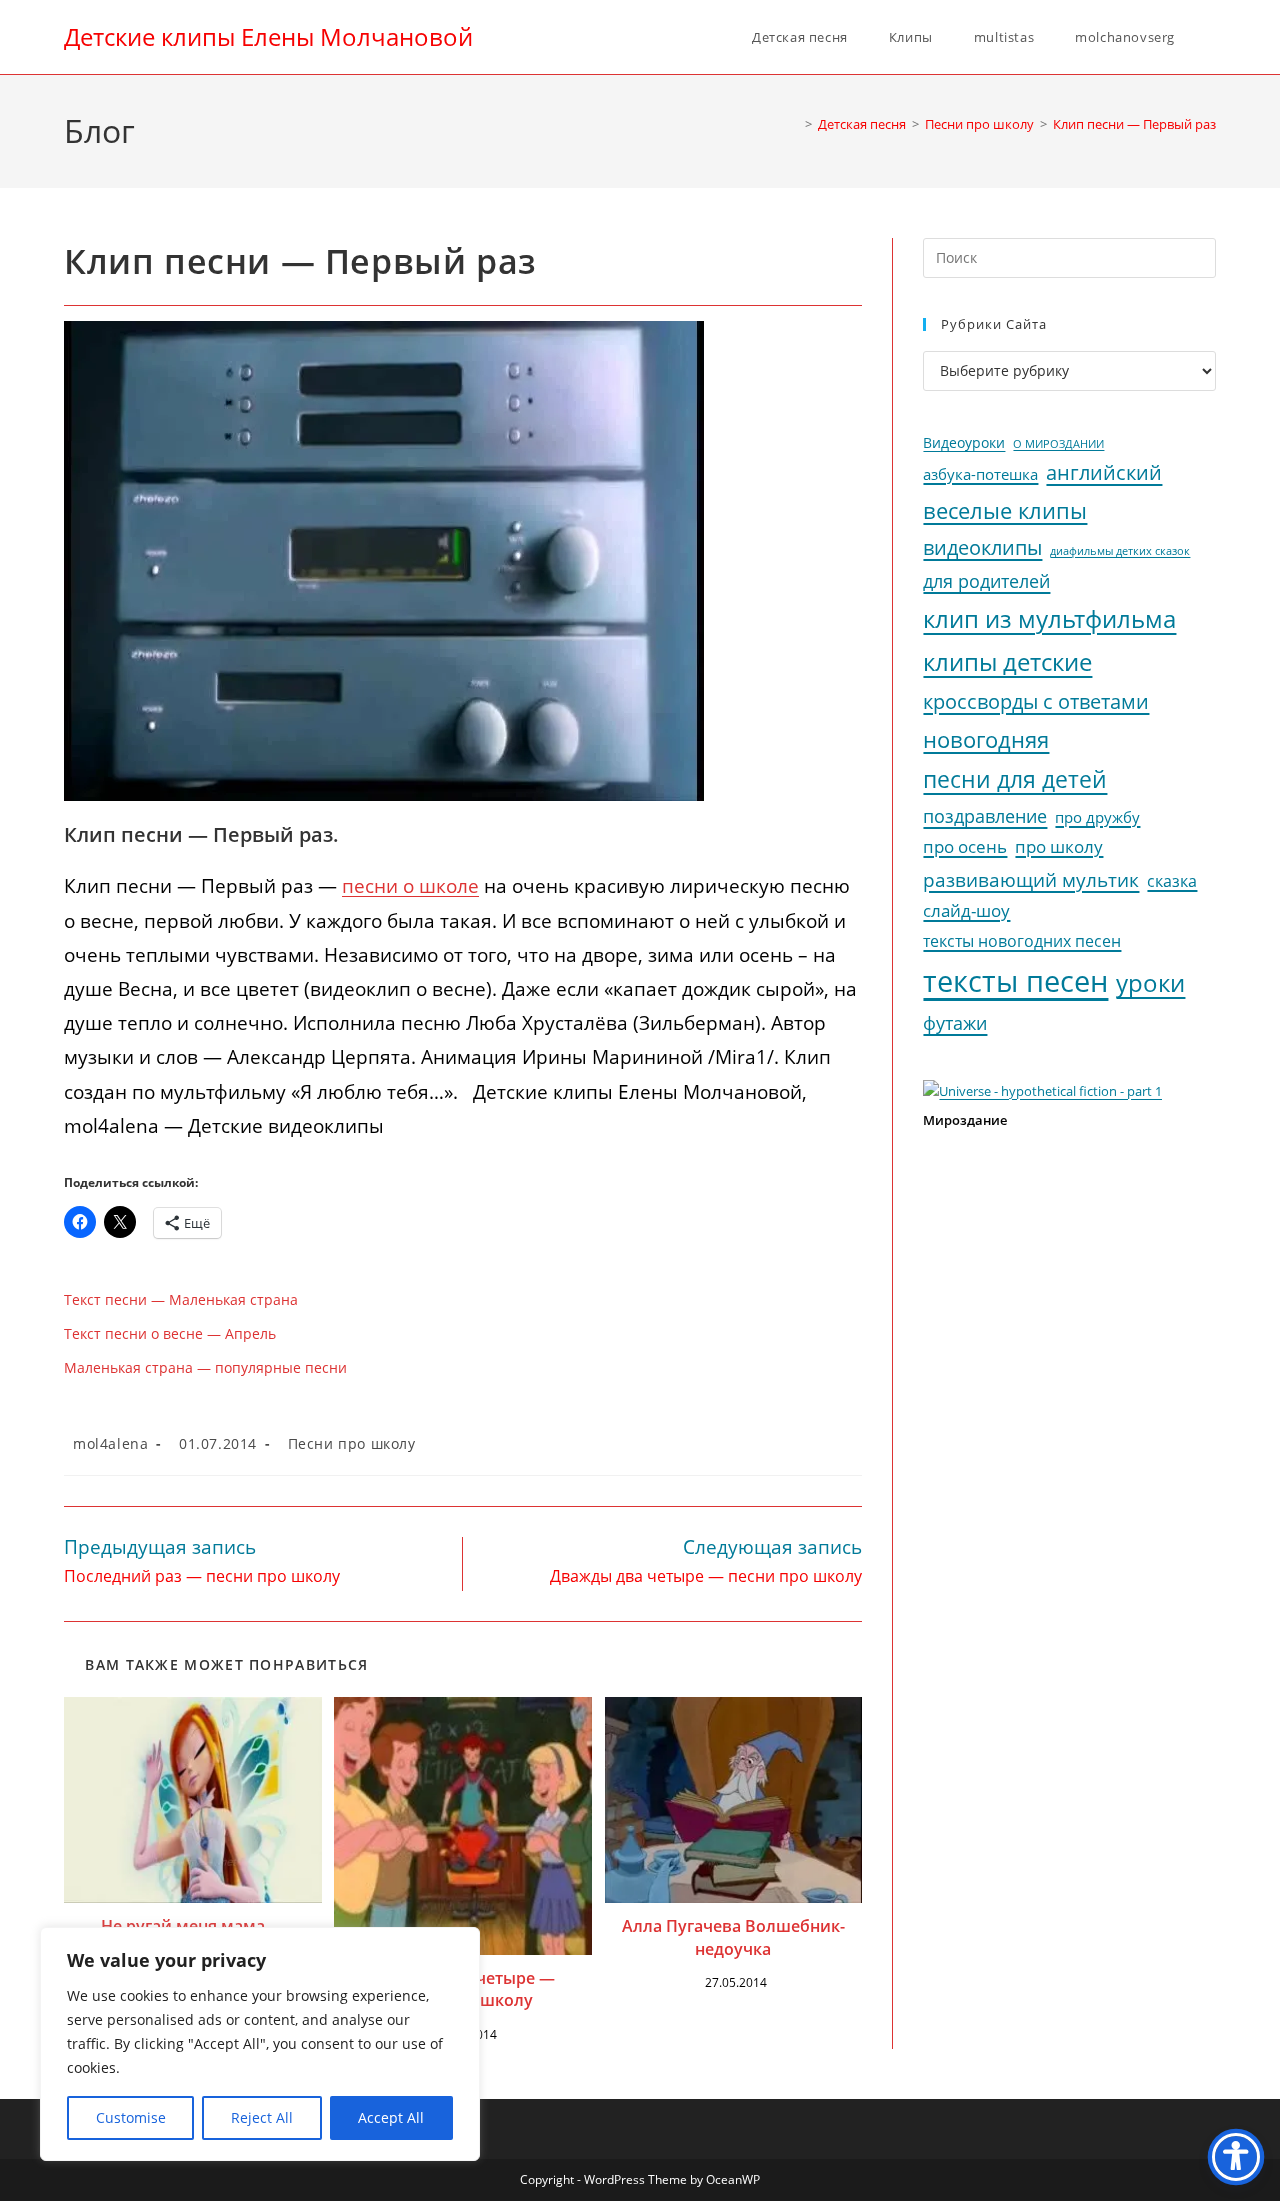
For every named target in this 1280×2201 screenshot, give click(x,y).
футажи (955, 1023)
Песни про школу (352, 1443)
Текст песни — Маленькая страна (181, 1299)
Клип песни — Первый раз (1134, 124)
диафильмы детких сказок (1120, 550)
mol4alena (110, 1443)
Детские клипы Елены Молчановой (268, 36)
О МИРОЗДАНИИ (1058, 444)
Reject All (262, 2117)
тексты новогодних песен (1022, 941)
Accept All (391, 2117)
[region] (260, 2044)
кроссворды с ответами (1036, 701)
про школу (1059, 846)
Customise (131, 2117)
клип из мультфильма (1049, 619)
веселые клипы (1005, 510)
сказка (1172, 881)
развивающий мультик (1031, 879)
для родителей (986, 581)
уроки (1150, 983)
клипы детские (1007, 661)
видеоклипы (982, 547)
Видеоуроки (964, 443)
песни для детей (1015, 779)
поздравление (985, 816)
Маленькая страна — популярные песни (205, 1367)
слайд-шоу (966, 910)
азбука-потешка (980, 474)
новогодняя (986, 739)
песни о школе (410, 886)
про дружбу (1097, 817)
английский (1104, 472)
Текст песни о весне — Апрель (170, 1333)
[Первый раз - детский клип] (384, 559)
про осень (965, 846)
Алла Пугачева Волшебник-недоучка (733, 1937)
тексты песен (1015, 981)
